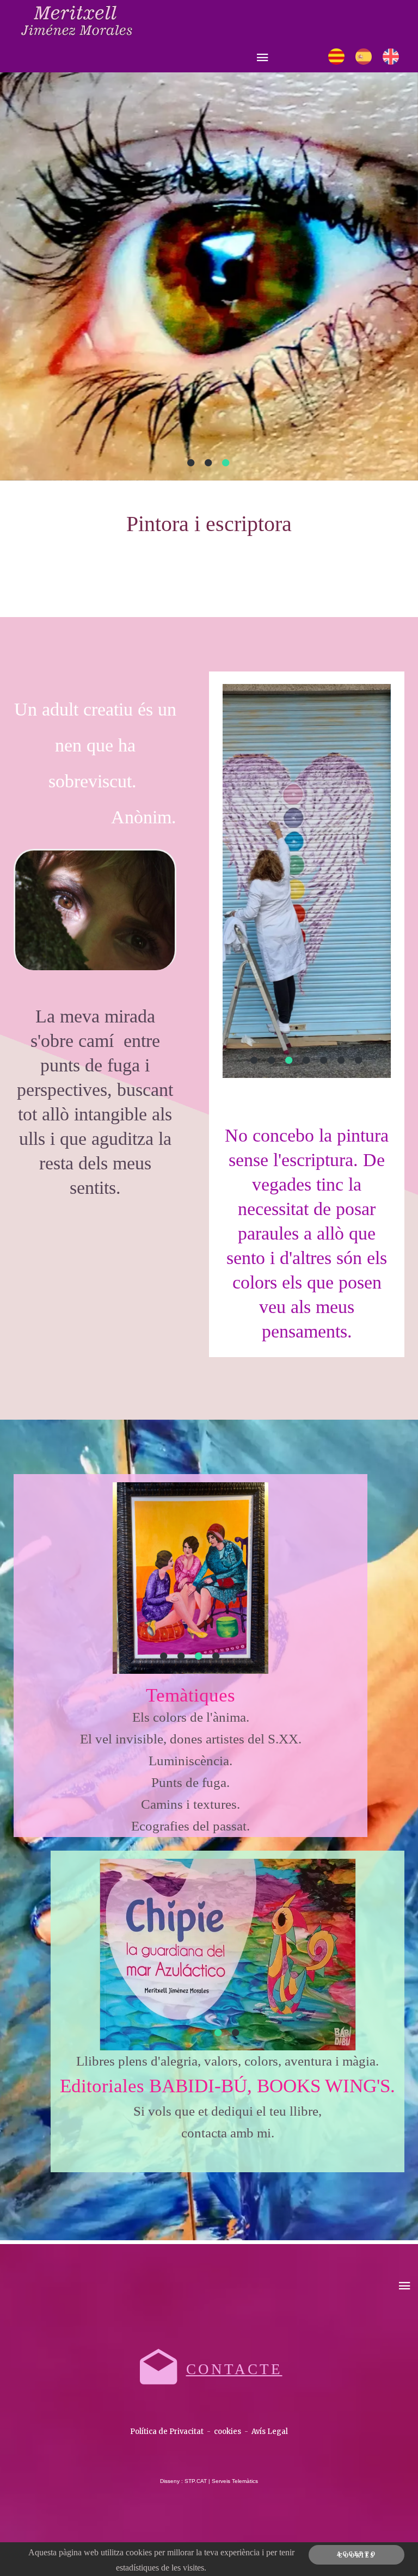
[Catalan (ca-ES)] (336, 57)
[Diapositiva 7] (359, 1060)
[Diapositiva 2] (209, 463)
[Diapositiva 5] (324, 1060)
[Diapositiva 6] (342, 1060)
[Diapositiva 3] (226, 463)
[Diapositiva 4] (307, 1060)
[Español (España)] (364, 57)
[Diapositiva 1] (192, 463)
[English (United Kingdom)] (391, 57)
